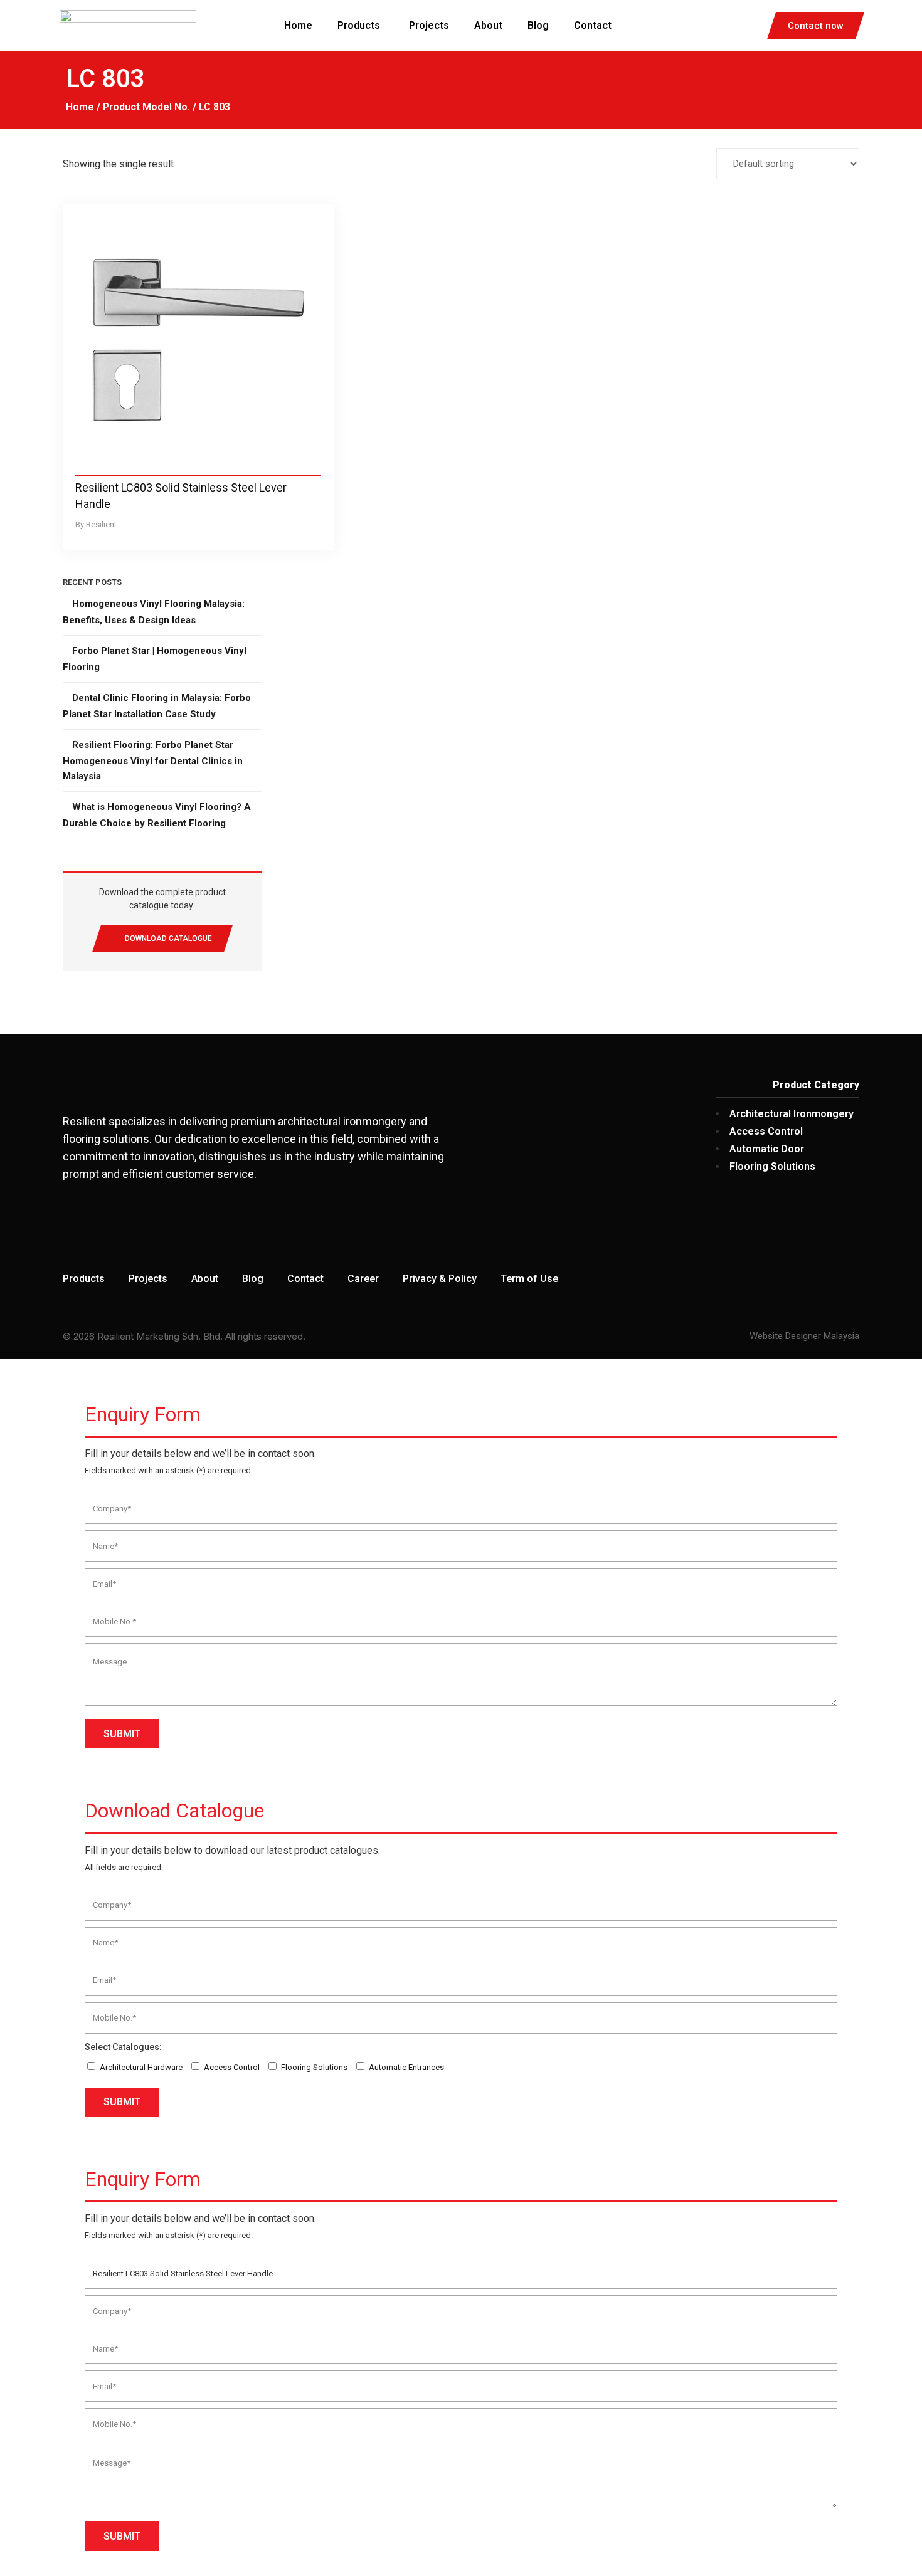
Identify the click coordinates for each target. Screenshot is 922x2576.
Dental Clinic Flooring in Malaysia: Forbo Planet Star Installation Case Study (157, 706)
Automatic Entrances (406, 2067)
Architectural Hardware (141, 2067)
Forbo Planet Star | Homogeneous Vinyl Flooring (155, 659)
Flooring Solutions (314, 2067)
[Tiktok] (844, 1227)
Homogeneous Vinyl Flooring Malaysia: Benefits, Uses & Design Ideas (154, 612)
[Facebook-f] (752, 1227)
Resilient (101, 524)
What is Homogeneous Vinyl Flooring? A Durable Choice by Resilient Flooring (157, 815)
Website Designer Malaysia (804, 1336)
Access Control (232, 2067)
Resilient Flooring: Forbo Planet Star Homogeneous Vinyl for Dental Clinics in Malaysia (153, 760)
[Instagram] (798, 1227)
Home (80, 107)
